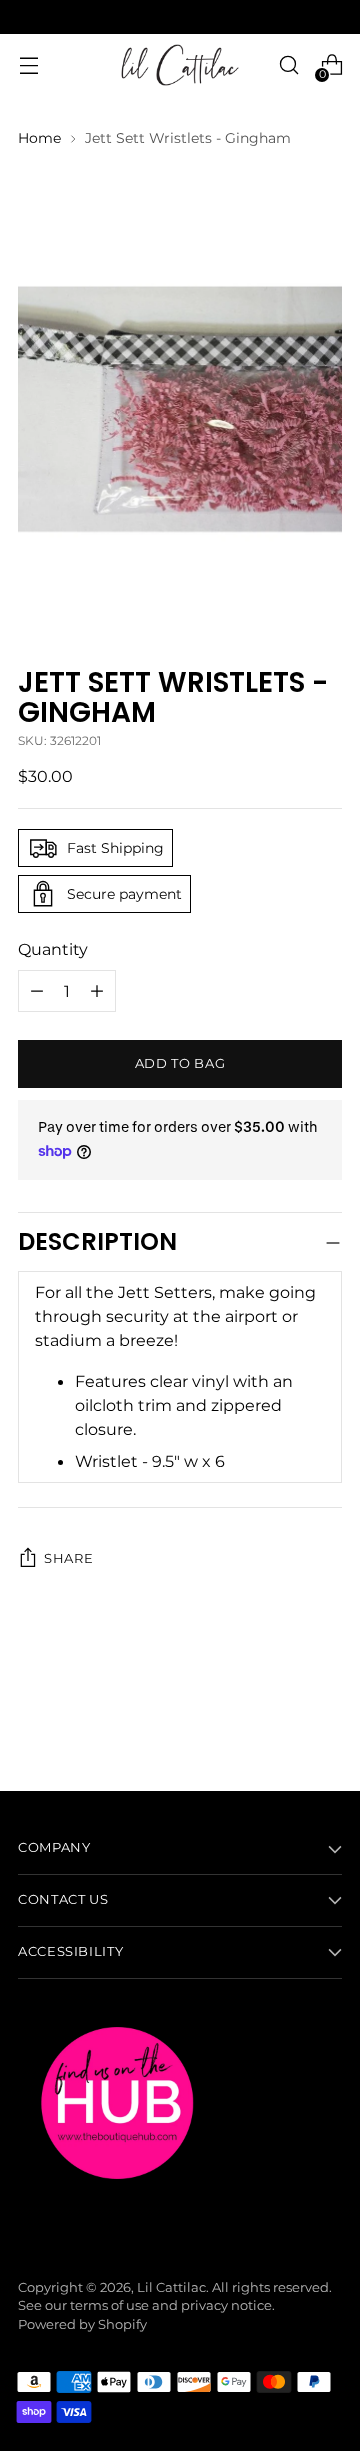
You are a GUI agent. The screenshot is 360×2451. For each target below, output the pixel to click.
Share (68, 1558)
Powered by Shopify (82, 2324)
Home (39, 138)
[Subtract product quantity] (97, 991)
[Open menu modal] (28, 65)
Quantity (53, 949)
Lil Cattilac (171, 2287)
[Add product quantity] (37, 991)
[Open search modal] (288, 65)
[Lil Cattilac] (180, 65)
